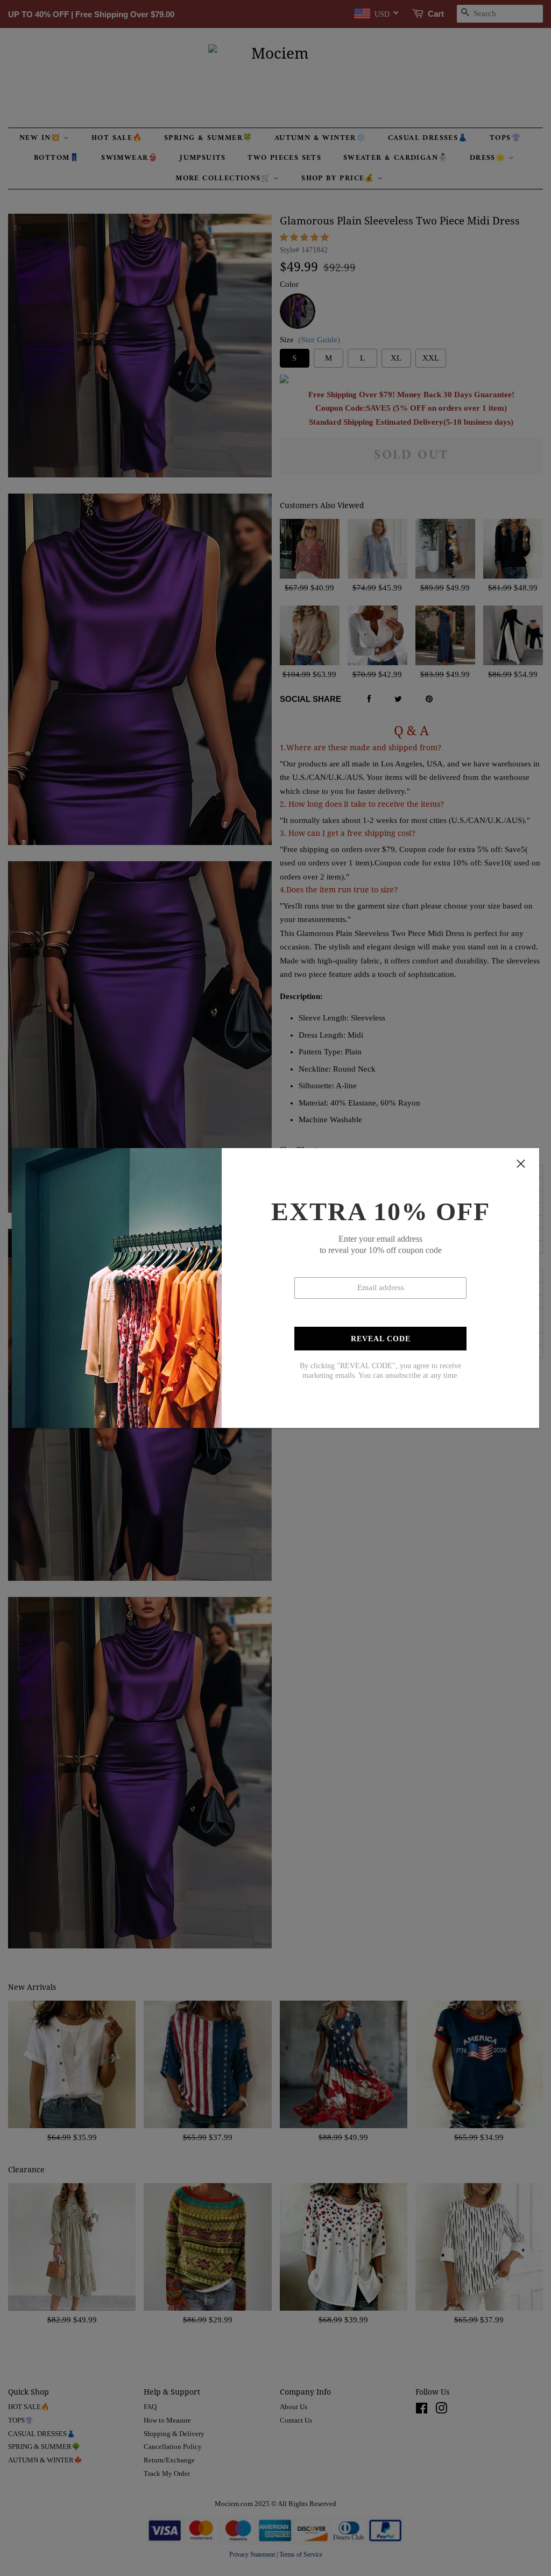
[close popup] (521, 1164)
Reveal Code (381, 1339)
